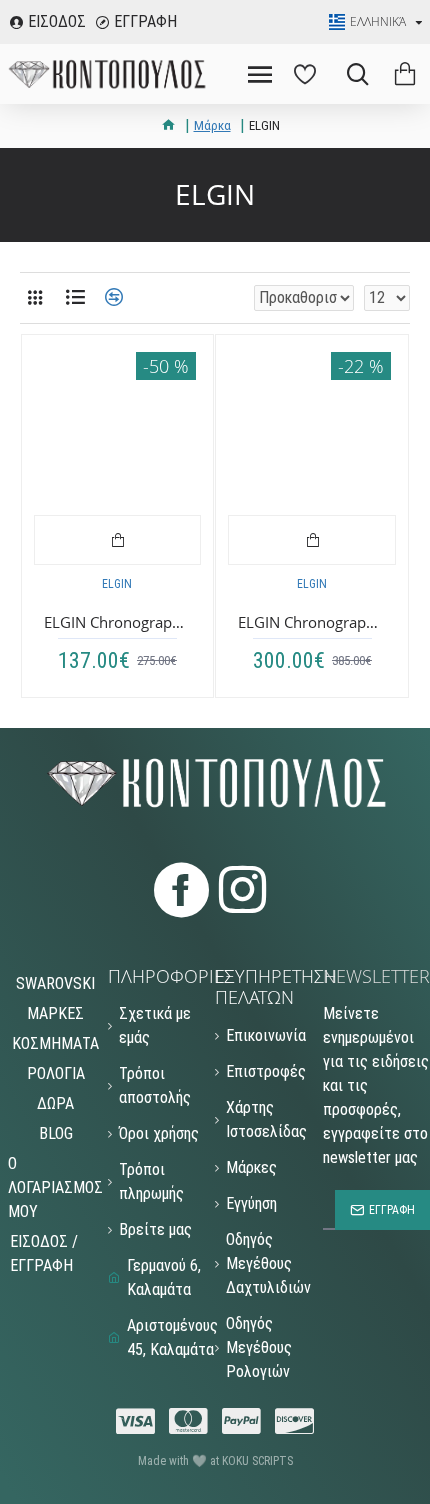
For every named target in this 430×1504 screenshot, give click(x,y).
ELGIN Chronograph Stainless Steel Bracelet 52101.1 (312, 622)
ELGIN (117, 584)
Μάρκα (212, 125)
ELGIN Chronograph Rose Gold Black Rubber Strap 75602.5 (118, 622)
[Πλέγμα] (35, 298)
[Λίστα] (75, 298)
